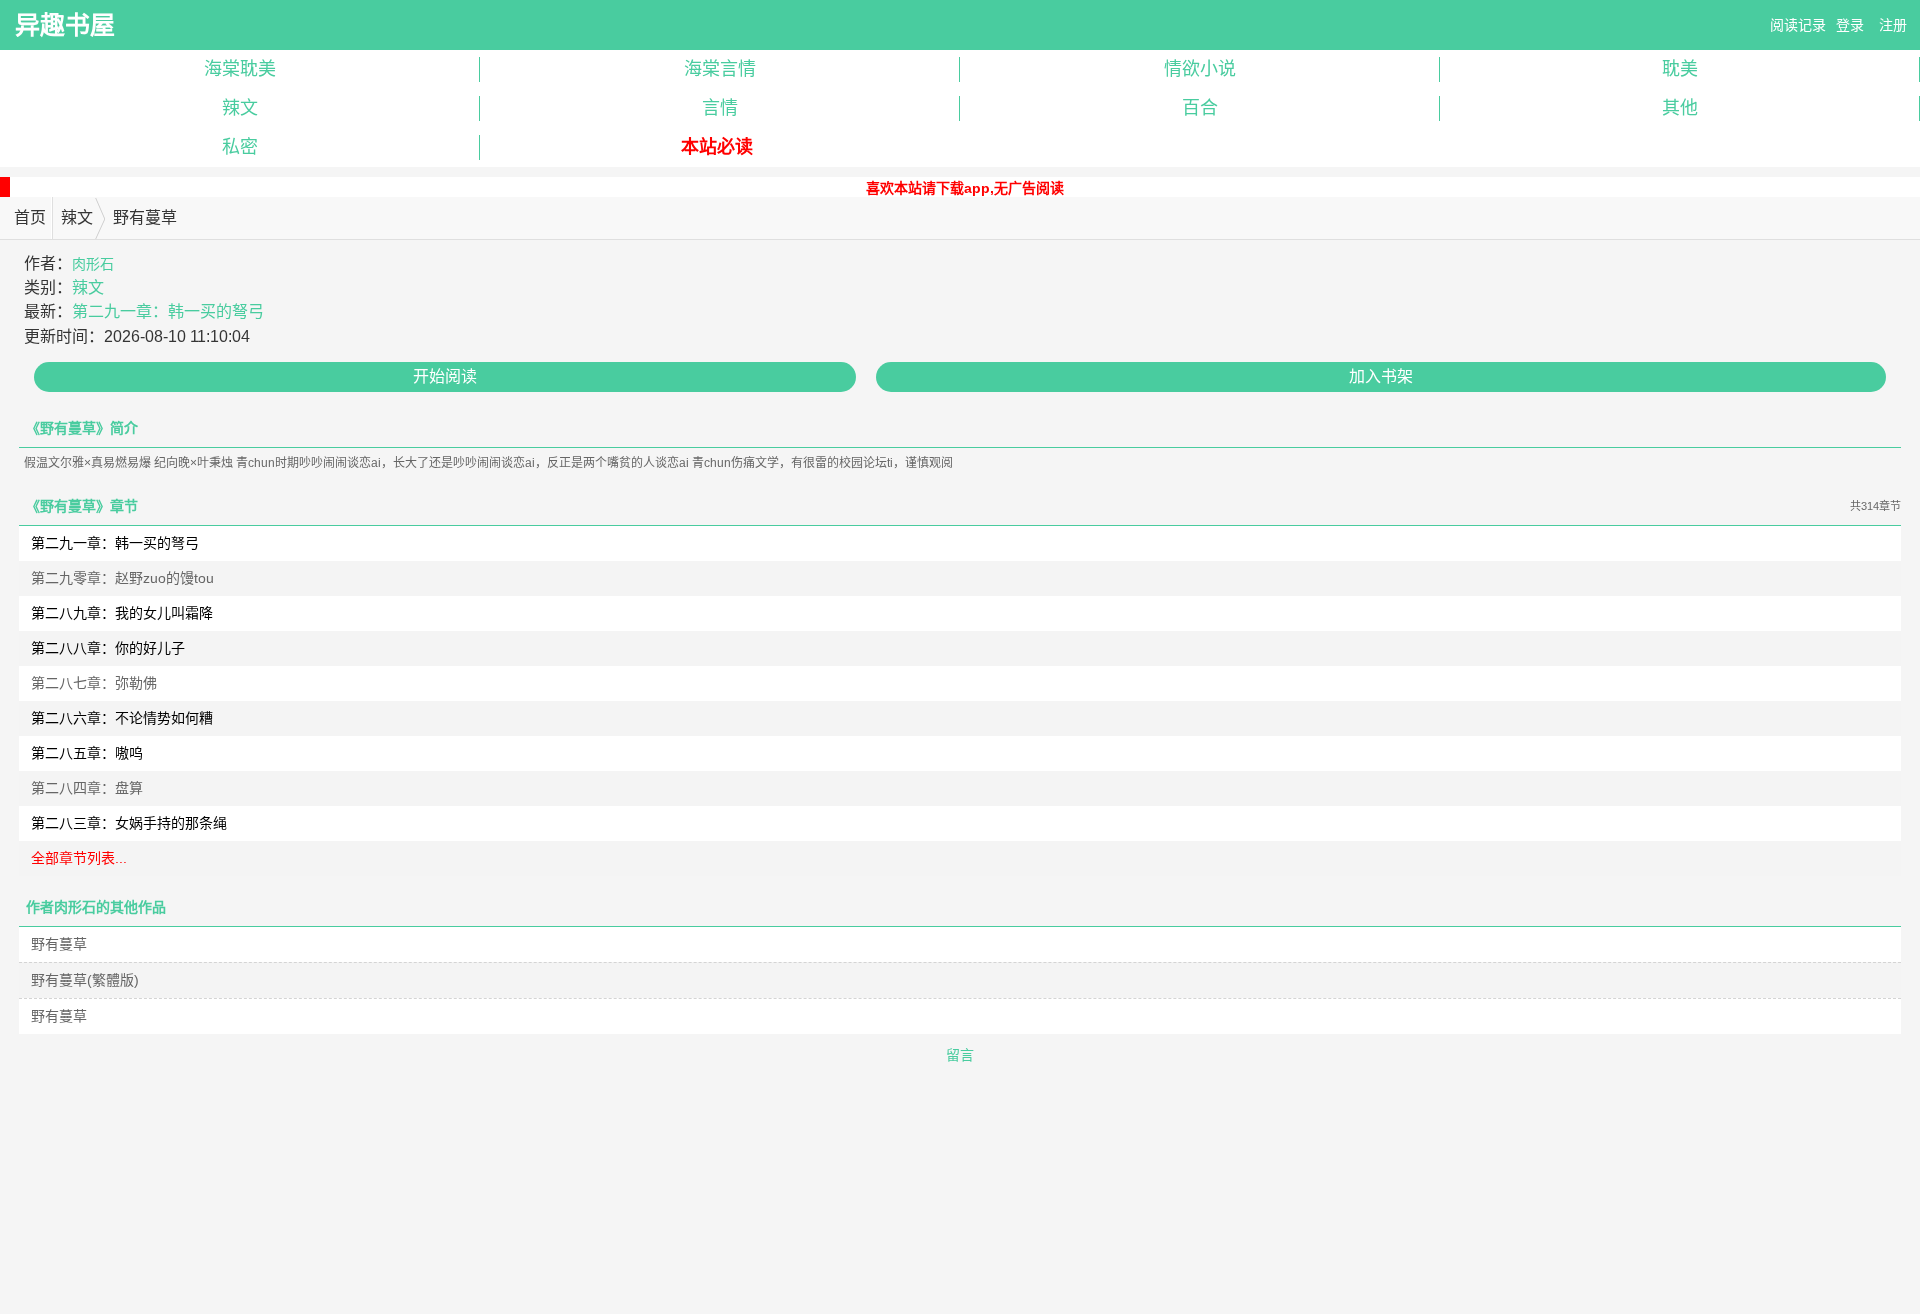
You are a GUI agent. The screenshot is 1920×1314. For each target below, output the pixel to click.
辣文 (240, 108)
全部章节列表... (79, 858)
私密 (240, 147)
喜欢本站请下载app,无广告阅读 (965, 188)
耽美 (1680, 69)
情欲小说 (1200, 69)
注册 (1893, 25)
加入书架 (1381, 376)
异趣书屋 (65, 25)
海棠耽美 (240, 69)
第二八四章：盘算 (87, 788)
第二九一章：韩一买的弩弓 (168, 311)
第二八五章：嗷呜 (87, 753)
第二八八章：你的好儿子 (108, 648)
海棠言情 (720, 69)
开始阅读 (445, 376)
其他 (1680, 108)
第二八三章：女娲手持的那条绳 (129, 823)
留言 (960, 1055)
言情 (720, 108)
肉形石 (93, 264)
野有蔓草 (59, 944)
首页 (30, 217)
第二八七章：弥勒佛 (94, 683)
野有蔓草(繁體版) (85, 980)
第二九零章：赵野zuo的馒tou (122, 578)
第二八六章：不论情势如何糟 (122, 718)
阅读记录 (1798, 25)
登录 (1850, 25)
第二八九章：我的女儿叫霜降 (122, 613)
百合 (1200, 108)
